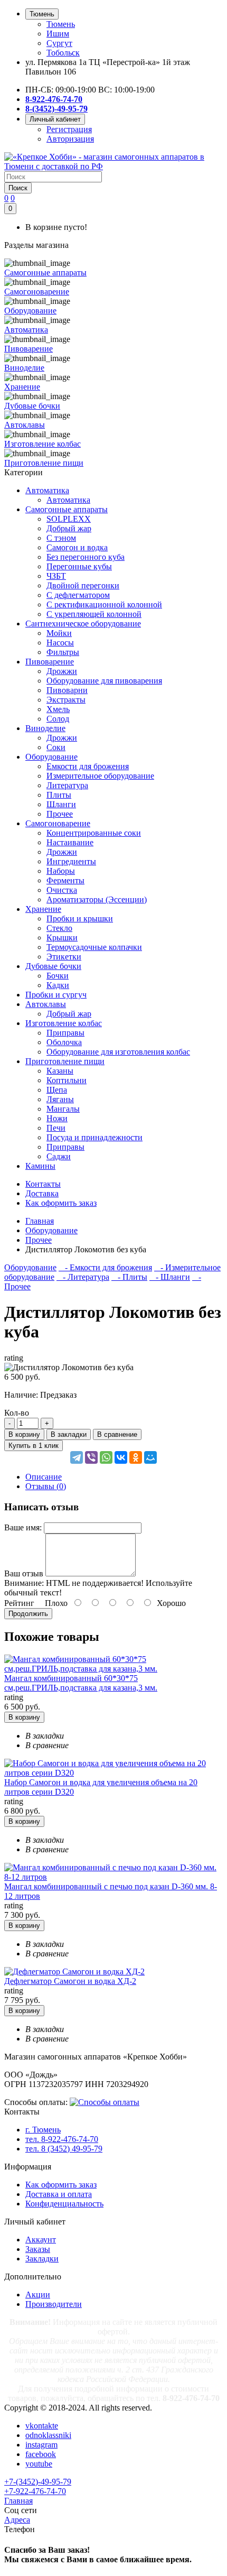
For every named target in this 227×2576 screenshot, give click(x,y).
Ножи (57, 1118)
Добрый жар (69, 528)
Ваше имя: (23, 1527)
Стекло (59, 928)
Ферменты (65, 880)
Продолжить (28, 1614)
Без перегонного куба (86, 557)
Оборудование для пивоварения (104, 681)
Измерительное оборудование (100, 776)
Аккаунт (41, 2240)
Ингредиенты (71, 861)
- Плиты (129, 1277)
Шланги (61, 804)
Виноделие (45, 728)
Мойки (59, 633)
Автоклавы (46, 1004)
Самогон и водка (77, 547)
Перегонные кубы (79, 566)
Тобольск (63, 53)
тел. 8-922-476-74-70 (62, 2139)
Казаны (60, 1071)
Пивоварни (67, 690)
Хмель (58, 709)
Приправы (65, 1033)
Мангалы (63, 1109)
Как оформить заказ (61, 2185)
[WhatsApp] (106, 1457)
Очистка (62, 890)
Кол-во (17, 1413)
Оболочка (64, 1042)
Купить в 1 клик (34, 1446)
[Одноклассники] (136, 1457)
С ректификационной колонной (104, 604)
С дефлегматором (78, 595)
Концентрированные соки (94, 833)
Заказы (38, 2249)
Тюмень (61, 24)
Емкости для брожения (88, 766)
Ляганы (60, 1099)
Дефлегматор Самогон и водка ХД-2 (70, 1981)
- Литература (83, 1277)
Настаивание (70, 842)
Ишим (58, 34)
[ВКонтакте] (121, 1457)
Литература (67, 785)
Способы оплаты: (36, 2102)
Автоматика (47, 490)
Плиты (59, 795)
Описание (44, 1477)
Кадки (58, 985)
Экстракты (66, 700)
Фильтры (63, 652)
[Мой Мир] (150, 1457)
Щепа (57, 1090)
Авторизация (70, 139)
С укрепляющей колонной (94, 614)
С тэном (61, 538)
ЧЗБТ (56, 576)
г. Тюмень (43, 2130)
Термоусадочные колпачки (94, 947)
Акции (38, 2295)
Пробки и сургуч (56, 995)
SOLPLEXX (69, 519)
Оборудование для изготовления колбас (118, 1052)
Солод (58, 719)
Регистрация (69, 129)
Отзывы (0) (46, 1486)
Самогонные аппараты (67, 509)
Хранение (43, 909)
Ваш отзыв (24, 1573)
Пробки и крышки (80, 918)
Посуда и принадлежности (94, 1137)
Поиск (18, 188)
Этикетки (64, 957)
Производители (54, 2304)
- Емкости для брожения (105, 1267)
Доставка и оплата (59, 2194)
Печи (56, 1128)
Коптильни (67, 1080)
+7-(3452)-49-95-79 (38, 2482)
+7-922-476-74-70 (35, 2491)
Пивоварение (50, 662)
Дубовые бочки (53, 966)
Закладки (42, 2259)
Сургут (59, 43)
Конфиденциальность (64, 2204)
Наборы (61, 871)
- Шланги (170, 1277)
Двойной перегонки (83, 585)
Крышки (62, 938)
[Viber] (91, 1457)
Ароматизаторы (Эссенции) (97, 899)
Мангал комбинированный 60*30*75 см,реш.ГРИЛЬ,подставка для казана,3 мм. (81, 1683)
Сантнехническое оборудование (83, 624)
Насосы (60, 643)
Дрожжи (62, 671)
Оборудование (51, 757)
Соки (56, 747)
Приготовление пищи (65, 1061)
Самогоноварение (58, 823)
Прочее (60, 814)
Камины (40, 1166)
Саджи (59, 1156)
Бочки (58, 976)
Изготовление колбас (64, 1023)
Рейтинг (19, 1603)
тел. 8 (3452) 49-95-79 (64, 2149)
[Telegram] (77, 1457)
